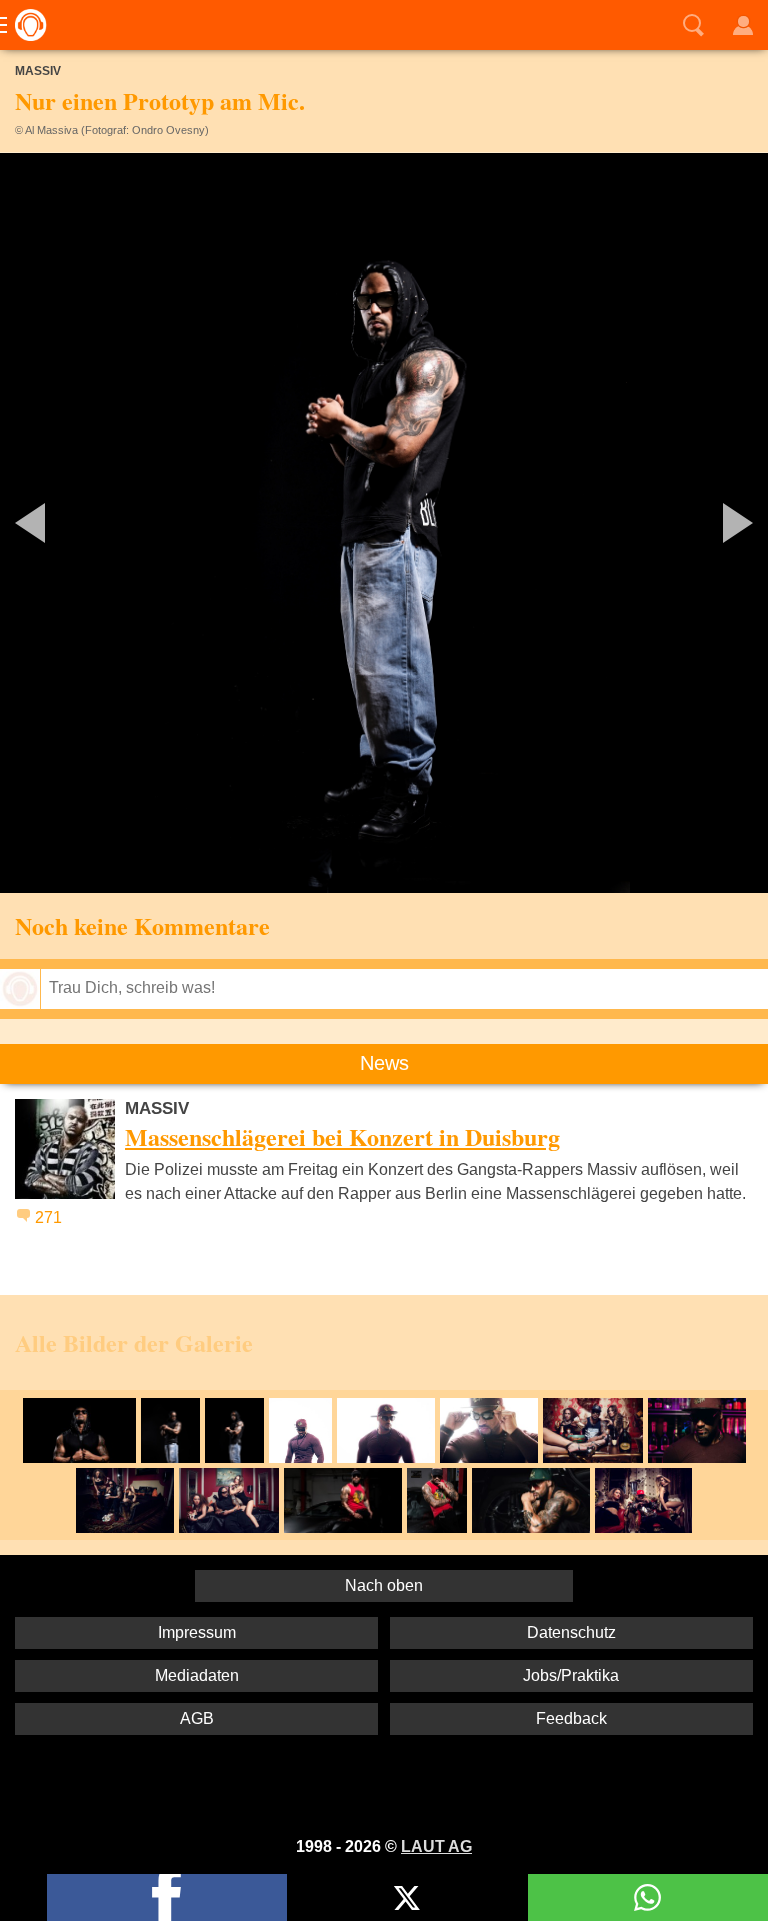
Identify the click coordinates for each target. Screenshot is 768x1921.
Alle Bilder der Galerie (134, 1342)
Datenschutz (571, 1632)
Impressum (197, 1632)
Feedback (571, 1718)
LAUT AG (436, 1846)
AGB (197, 1718)
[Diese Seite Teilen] (167, 1897)
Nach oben (384, 1585)
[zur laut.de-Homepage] (25, 25)
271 (48, 1217)
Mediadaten (197, 1675)
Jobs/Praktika (571, 1675)
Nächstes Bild (384, 523)
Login (743, 25)
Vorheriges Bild (126, 523)
